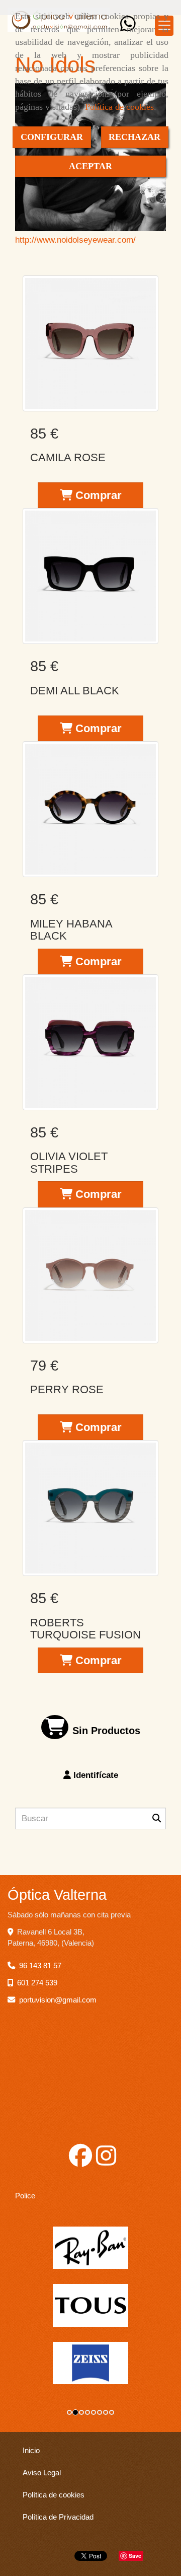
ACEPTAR (90, 166)
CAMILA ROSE (68, 457)
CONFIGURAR (52, 137)
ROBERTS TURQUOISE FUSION (85, 1629)
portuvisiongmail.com (58, 2000)
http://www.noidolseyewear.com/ (75, 240)
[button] (90, 1775)
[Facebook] (80, 2161)
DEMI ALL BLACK (75, 691)
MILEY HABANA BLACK (71, 930)
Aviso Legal (42, 2473)
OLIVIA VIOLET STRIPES (69, 1162)
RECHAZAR (134, 137)
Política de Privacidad (58, 2517)
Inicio (31, 2451)
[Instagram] (106, 2161)
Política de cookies (119, 107)
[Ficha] (90, 343)
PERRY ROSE (67, 1389)
